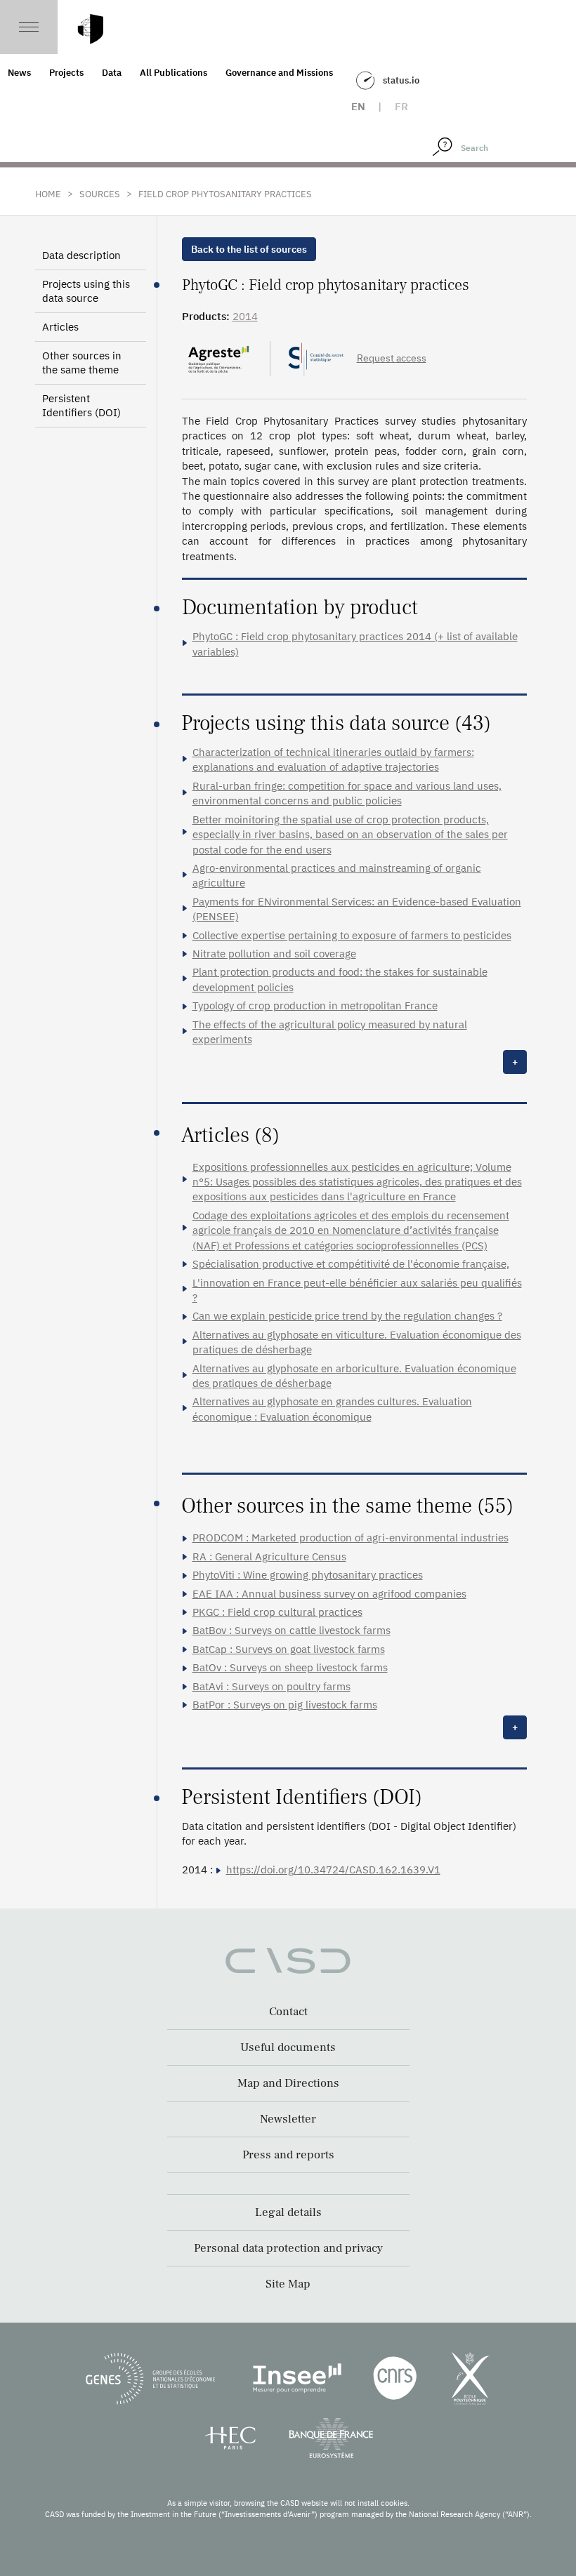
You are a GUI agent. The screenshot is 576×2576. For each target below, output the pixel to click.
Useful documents (288, 2047)
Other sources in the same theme (82, 363)
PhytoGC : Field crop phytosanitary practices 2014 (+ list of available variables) (355, 644)
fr (401, 106)
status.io (401, 80)
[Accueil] (91, 29)
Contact (288, 2012)
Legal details (288, 2212)
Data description (81, 255)
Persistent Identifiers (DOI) (81, 405)
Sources (100, 194)
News (19, 73)
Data (112, 73)
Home (48, 194)
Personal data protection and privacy (288, 2248)
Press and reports (288, 2155)
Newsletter (288, 2119)
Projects (66, 73)
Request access (392, 358)
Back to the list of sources (249, 249)
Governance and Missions (279, 73)
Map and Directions (288, 2083)
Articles (60, 327)
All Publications (174, 73)
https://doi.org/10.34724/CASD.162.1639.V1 (333, 1870)
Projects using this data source (86, 291)
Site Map (288, 2284)
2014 (245, 316)
